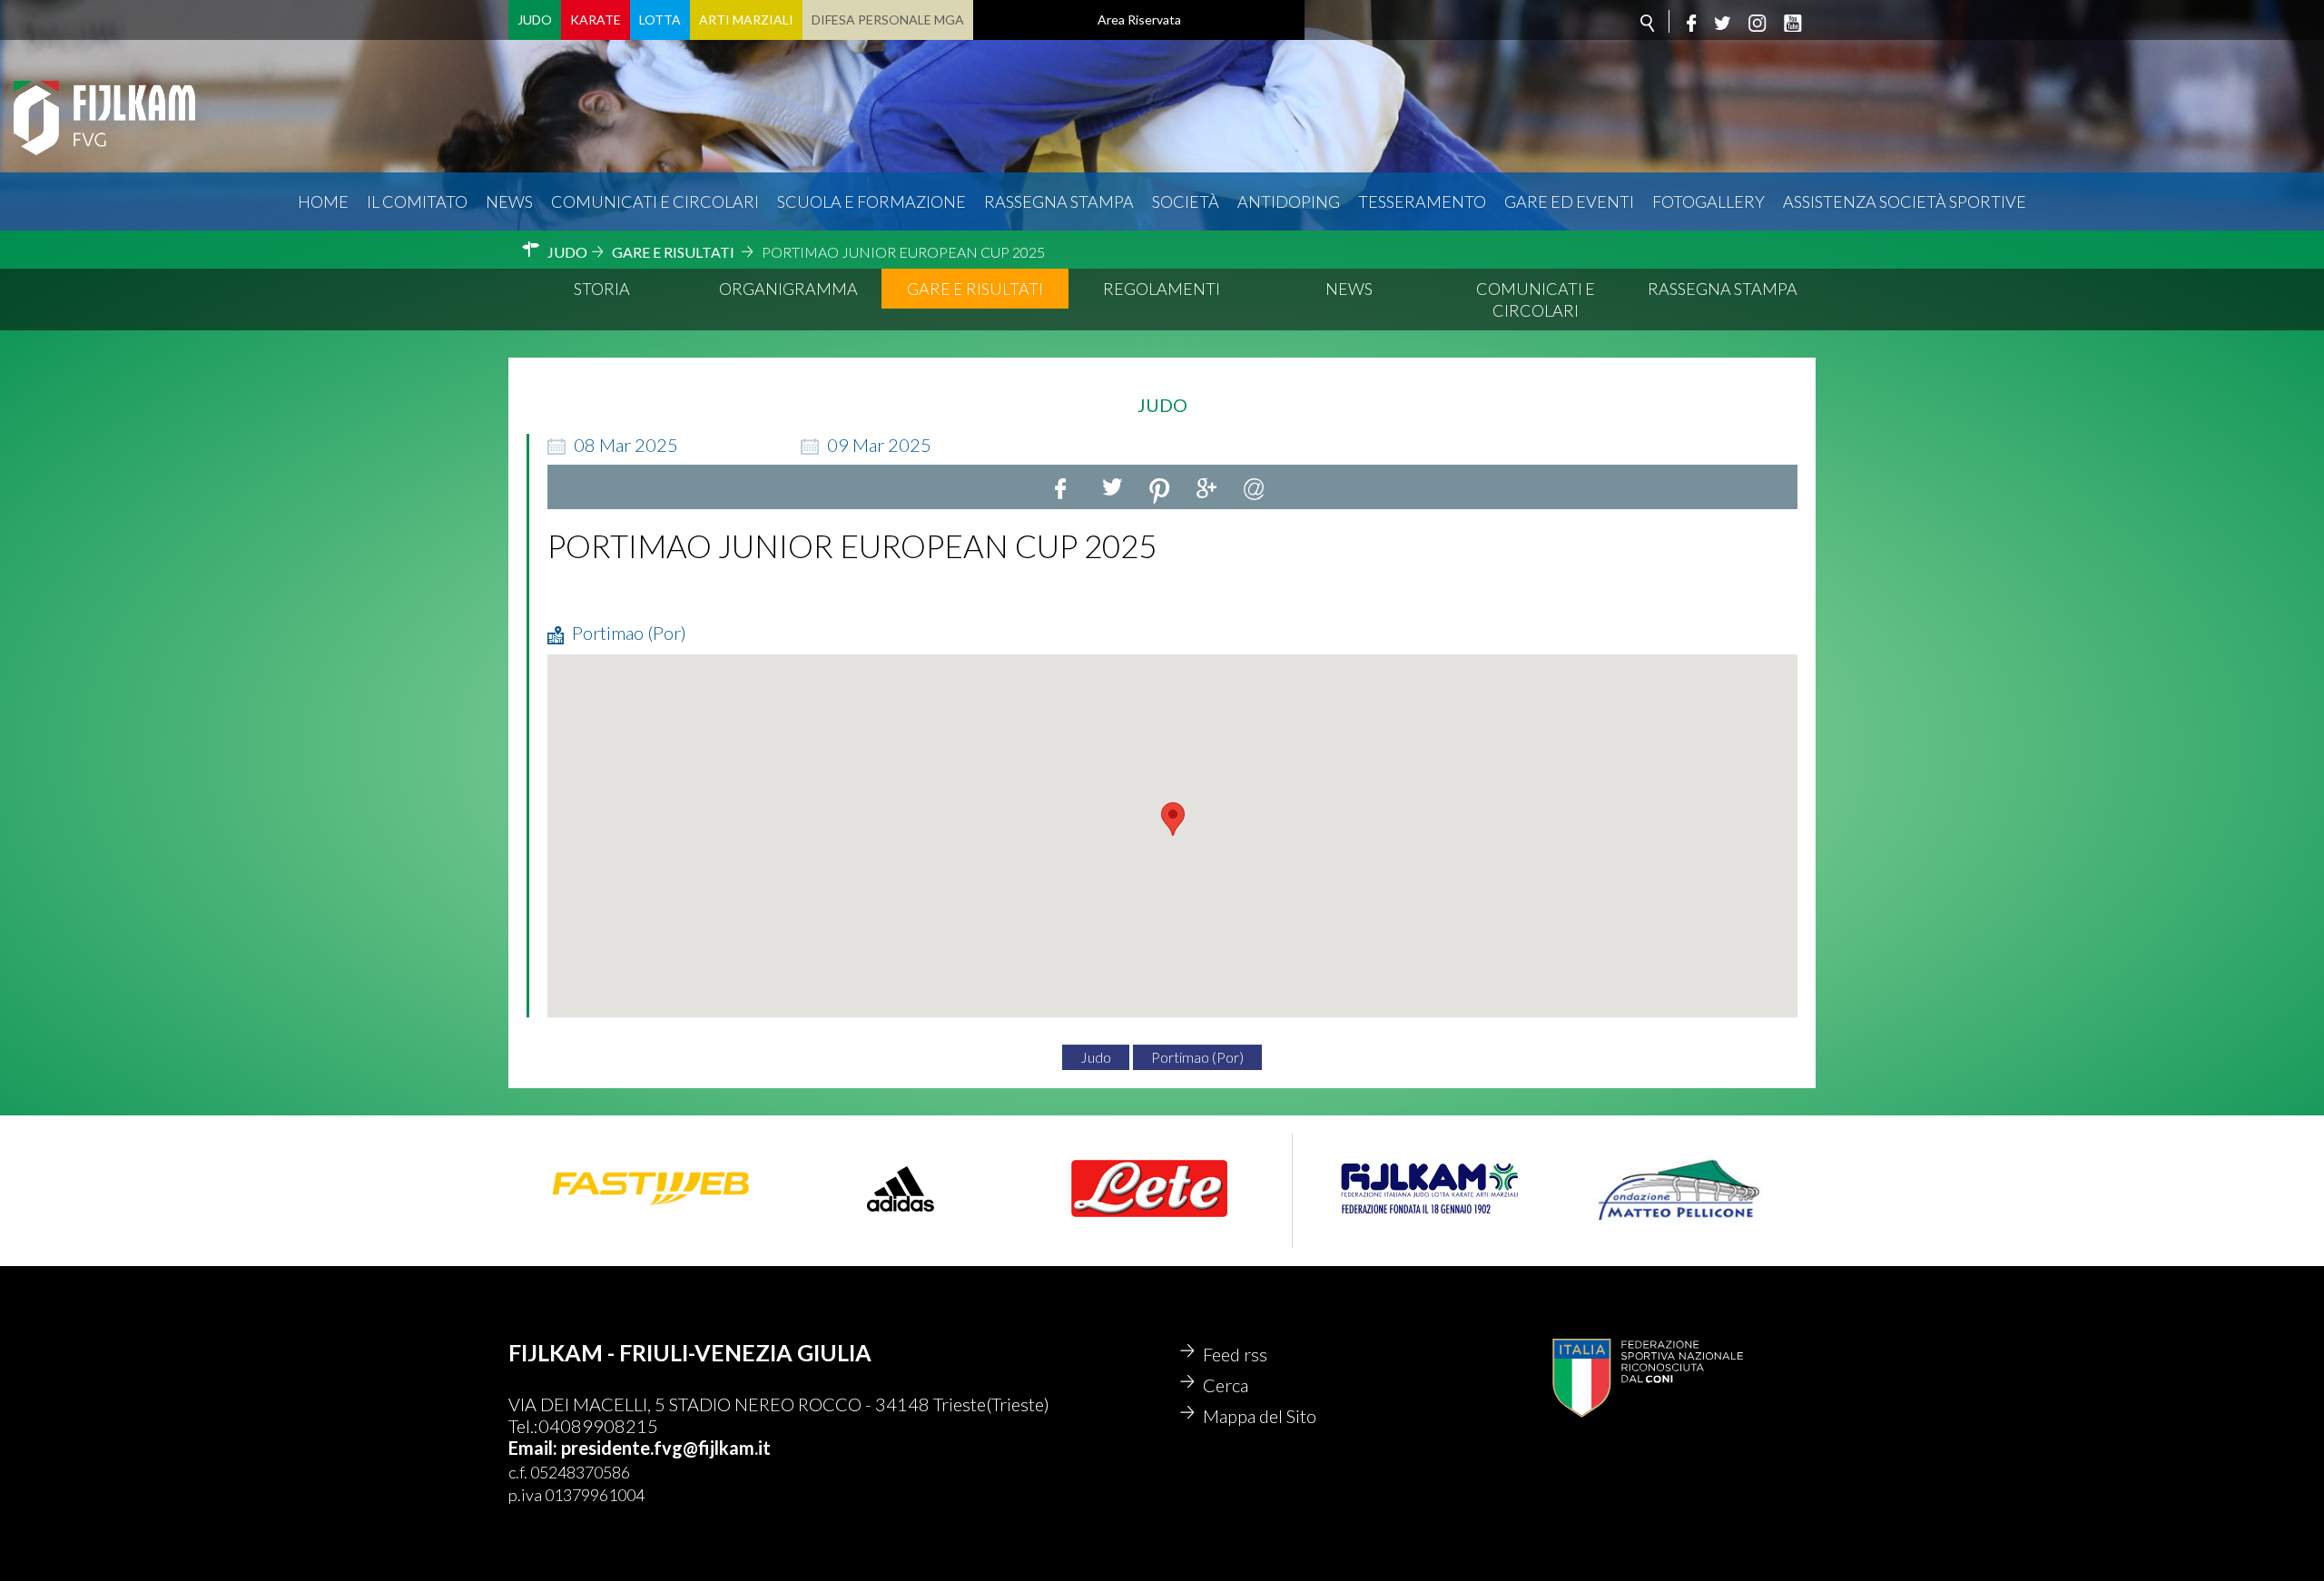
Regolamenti (1162, 289)
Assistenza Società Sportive (1905, 201)
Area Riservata (1139, 20)
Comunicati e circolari (655, 201)
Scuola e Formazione (871, 201)
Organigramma (788, 289)
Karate (596, 20)
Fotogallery (1709, 201)
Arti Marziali (746, 20)
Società (1186, 201)
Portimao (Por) (1197, 1057)
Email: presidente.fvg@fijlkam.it (640, 1448)
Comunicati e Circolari (1536, 300)
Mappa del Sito (1260, 1416)
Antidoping (1289, 201)
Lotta (660, 20)
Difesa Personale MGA (888, 20)
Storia (602, 289)
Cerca (1226, 1385)
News (509, 201)
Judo (535, 20)
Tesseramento (1422, 201)
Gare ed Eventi (1569, 201)
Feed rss (1235, 1354)
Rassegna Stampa (1059, 201)
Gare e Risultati (975, 289)
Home (323, 201)
